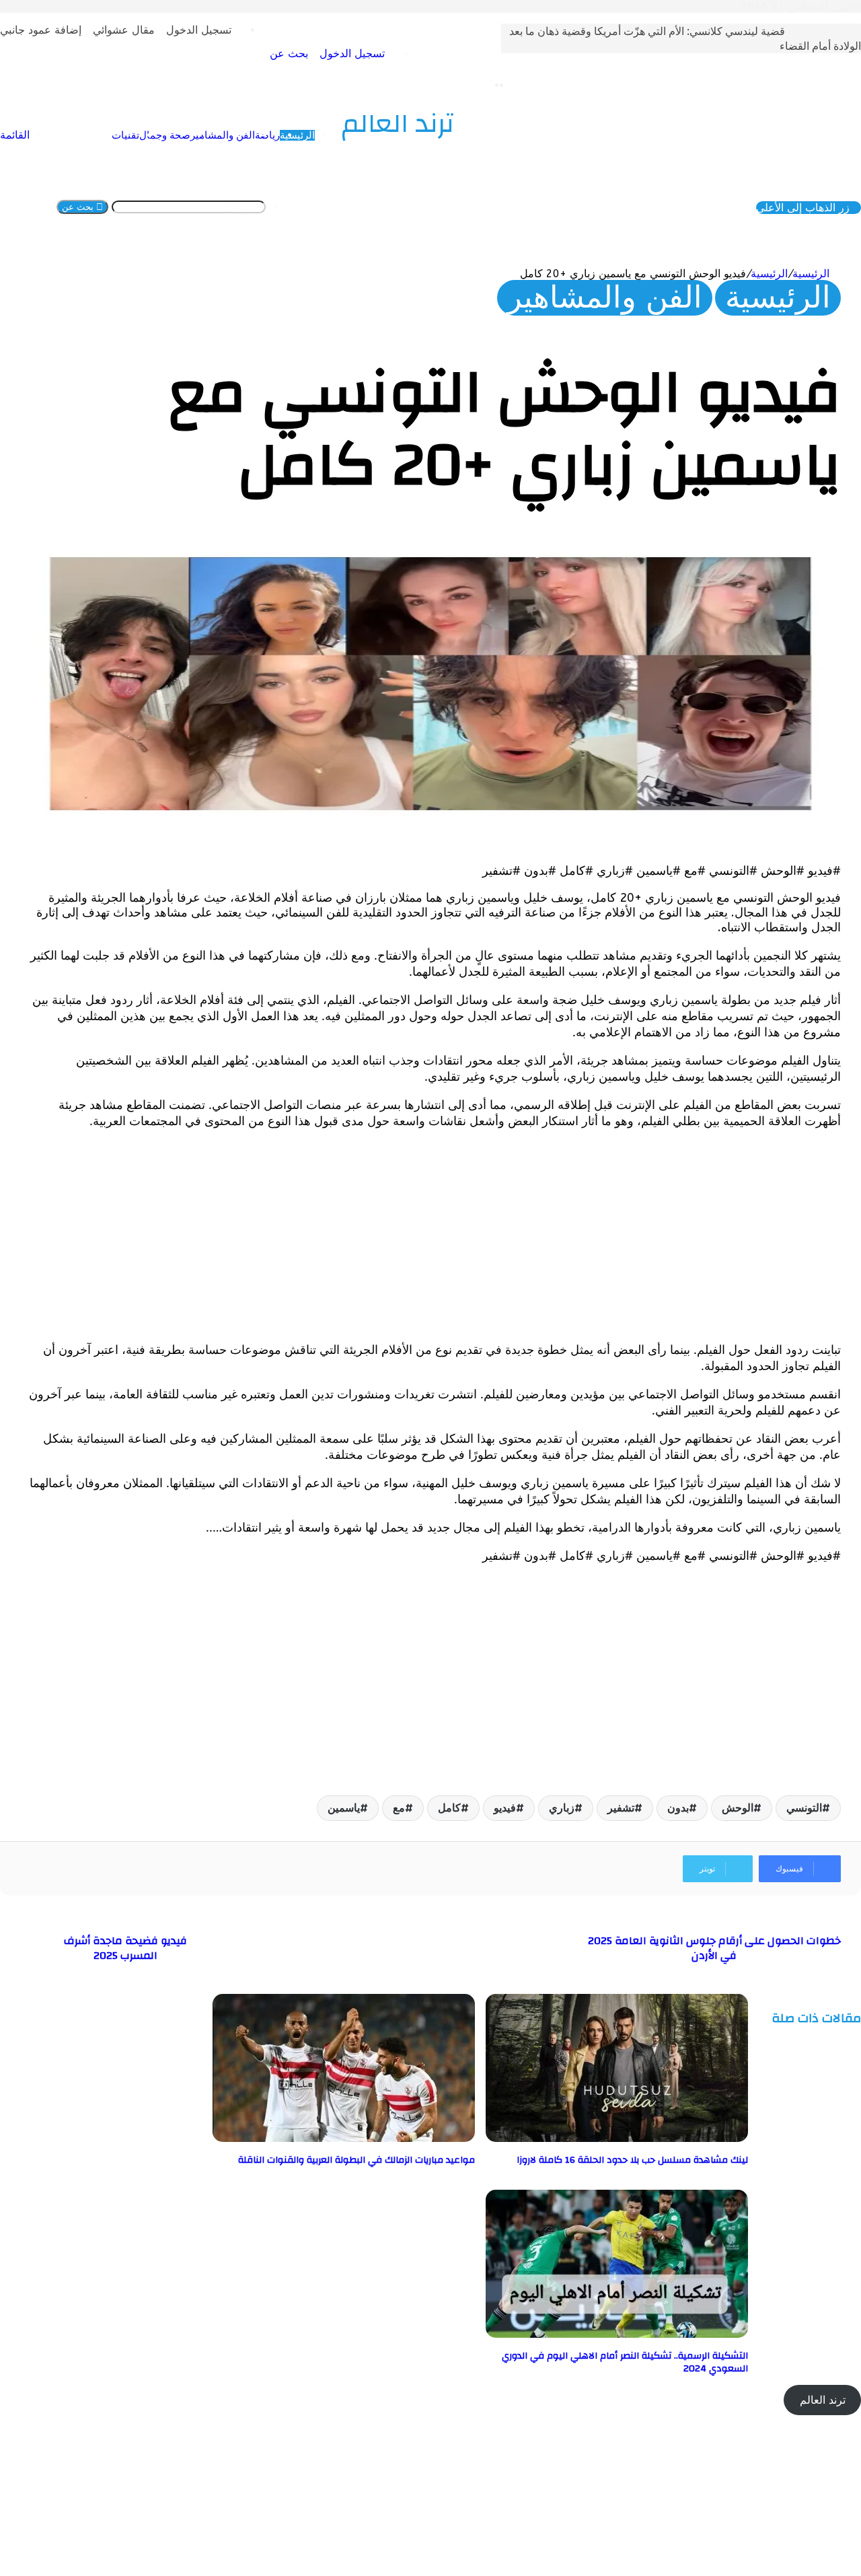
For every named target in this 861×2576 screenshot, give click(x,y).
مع (399, 1796)
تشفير (621, 1796)
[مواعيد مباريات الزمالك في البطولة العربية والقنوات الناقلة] (344, 2127)
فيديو (505, 1796)
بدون (678, 1796)
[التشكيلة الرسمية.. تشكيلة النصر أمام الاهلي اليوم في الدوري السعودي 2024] (617, 2323)
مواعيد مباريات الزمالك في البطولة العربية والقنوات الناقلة (357, 2149)
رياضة (773, 147)
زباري (562, 1796)
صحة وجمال (671, 147)
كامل (449, 1796)
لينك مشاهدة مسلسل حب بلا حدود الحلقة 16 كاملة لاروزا (632, 2149)
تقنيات (631, 147)
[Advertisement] (437, 1223)
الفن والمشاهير (728, 147)
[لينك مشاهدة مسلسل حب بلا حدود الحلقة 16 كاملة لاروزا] (617, 2127)
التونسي (804, 1796)
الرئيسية (803, 147)
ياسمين (344, 1796)
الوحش (738, 1796)
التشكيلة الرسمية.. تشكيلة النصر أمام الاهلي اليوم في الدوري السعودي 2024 (625, 2351)
